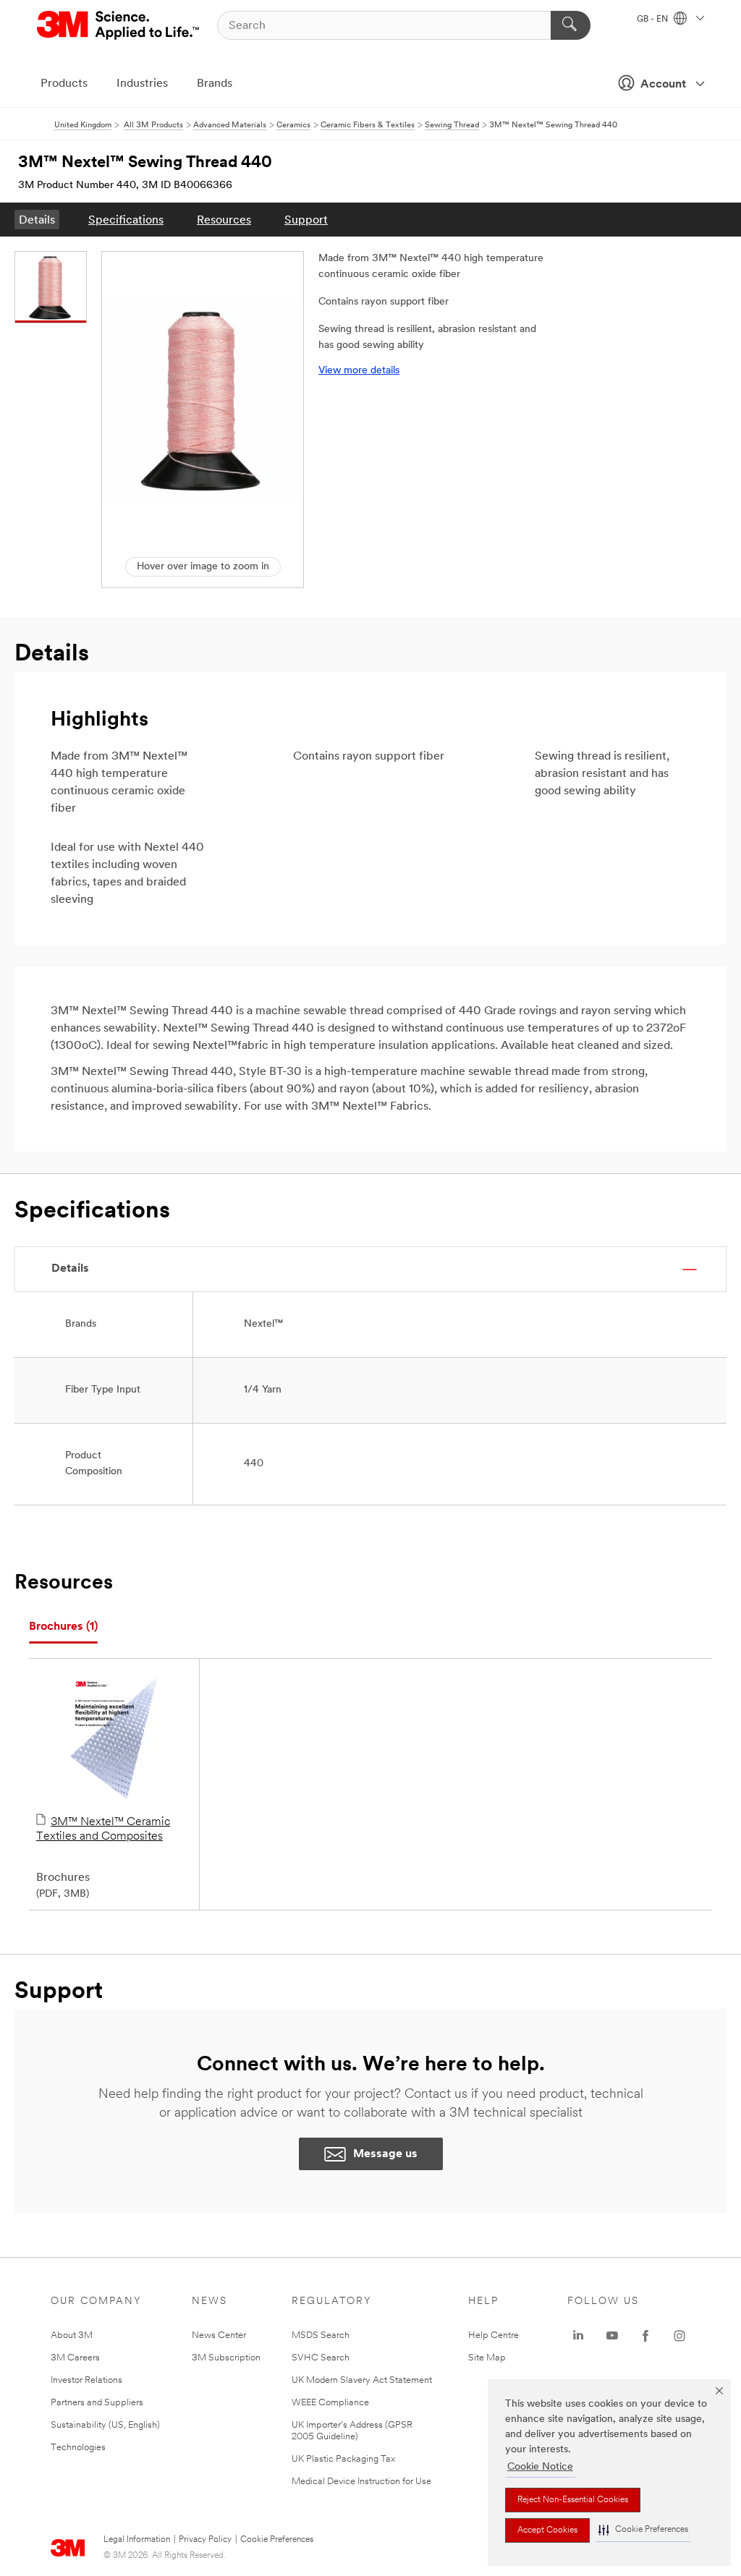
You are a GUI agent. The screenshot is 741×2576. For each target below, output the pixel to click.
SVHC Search (321, 2358)
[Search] (571, 25)
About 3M (72, 2335)
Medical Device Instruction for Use (361, 2482)
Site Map (487, 2358)
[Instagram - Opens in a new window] (679, 2336)
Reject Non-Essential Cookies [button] (573, 2500)
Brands (215, 84)
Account (663, 85)
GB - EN (653, 20)
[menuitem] (37, 220)
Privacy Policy (205, 2540)
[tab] (63, 1627)
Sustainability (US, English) (105, 2425)
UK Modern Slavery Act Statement (362, 2380)
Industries (142, 84)
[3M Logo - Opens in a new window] (119, 25)
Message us (385, 2154)
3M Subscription (226, 2358)
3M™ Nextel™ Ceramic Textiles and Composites (103, 1829)
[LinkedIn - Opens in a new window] (578, 2336)
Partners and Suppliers (97, 2403)
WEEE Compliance (330, 2403)
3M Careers (75, 2358)
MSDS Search (321, 2335)
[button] (643, 2530)
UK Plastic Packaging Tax (343, 2459)
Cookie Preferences (277, 2540)
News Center (219, 2335)
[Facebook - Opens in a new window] (645, 2336)
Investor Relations (86, 2380)
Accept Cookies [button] (547, 2530)
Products (64, 84)
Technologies (78, 2448)
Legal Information (137, 2540)
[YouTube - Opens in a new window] (612, 2336)
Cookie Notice (540, 2467)
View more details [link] (359, 371)
